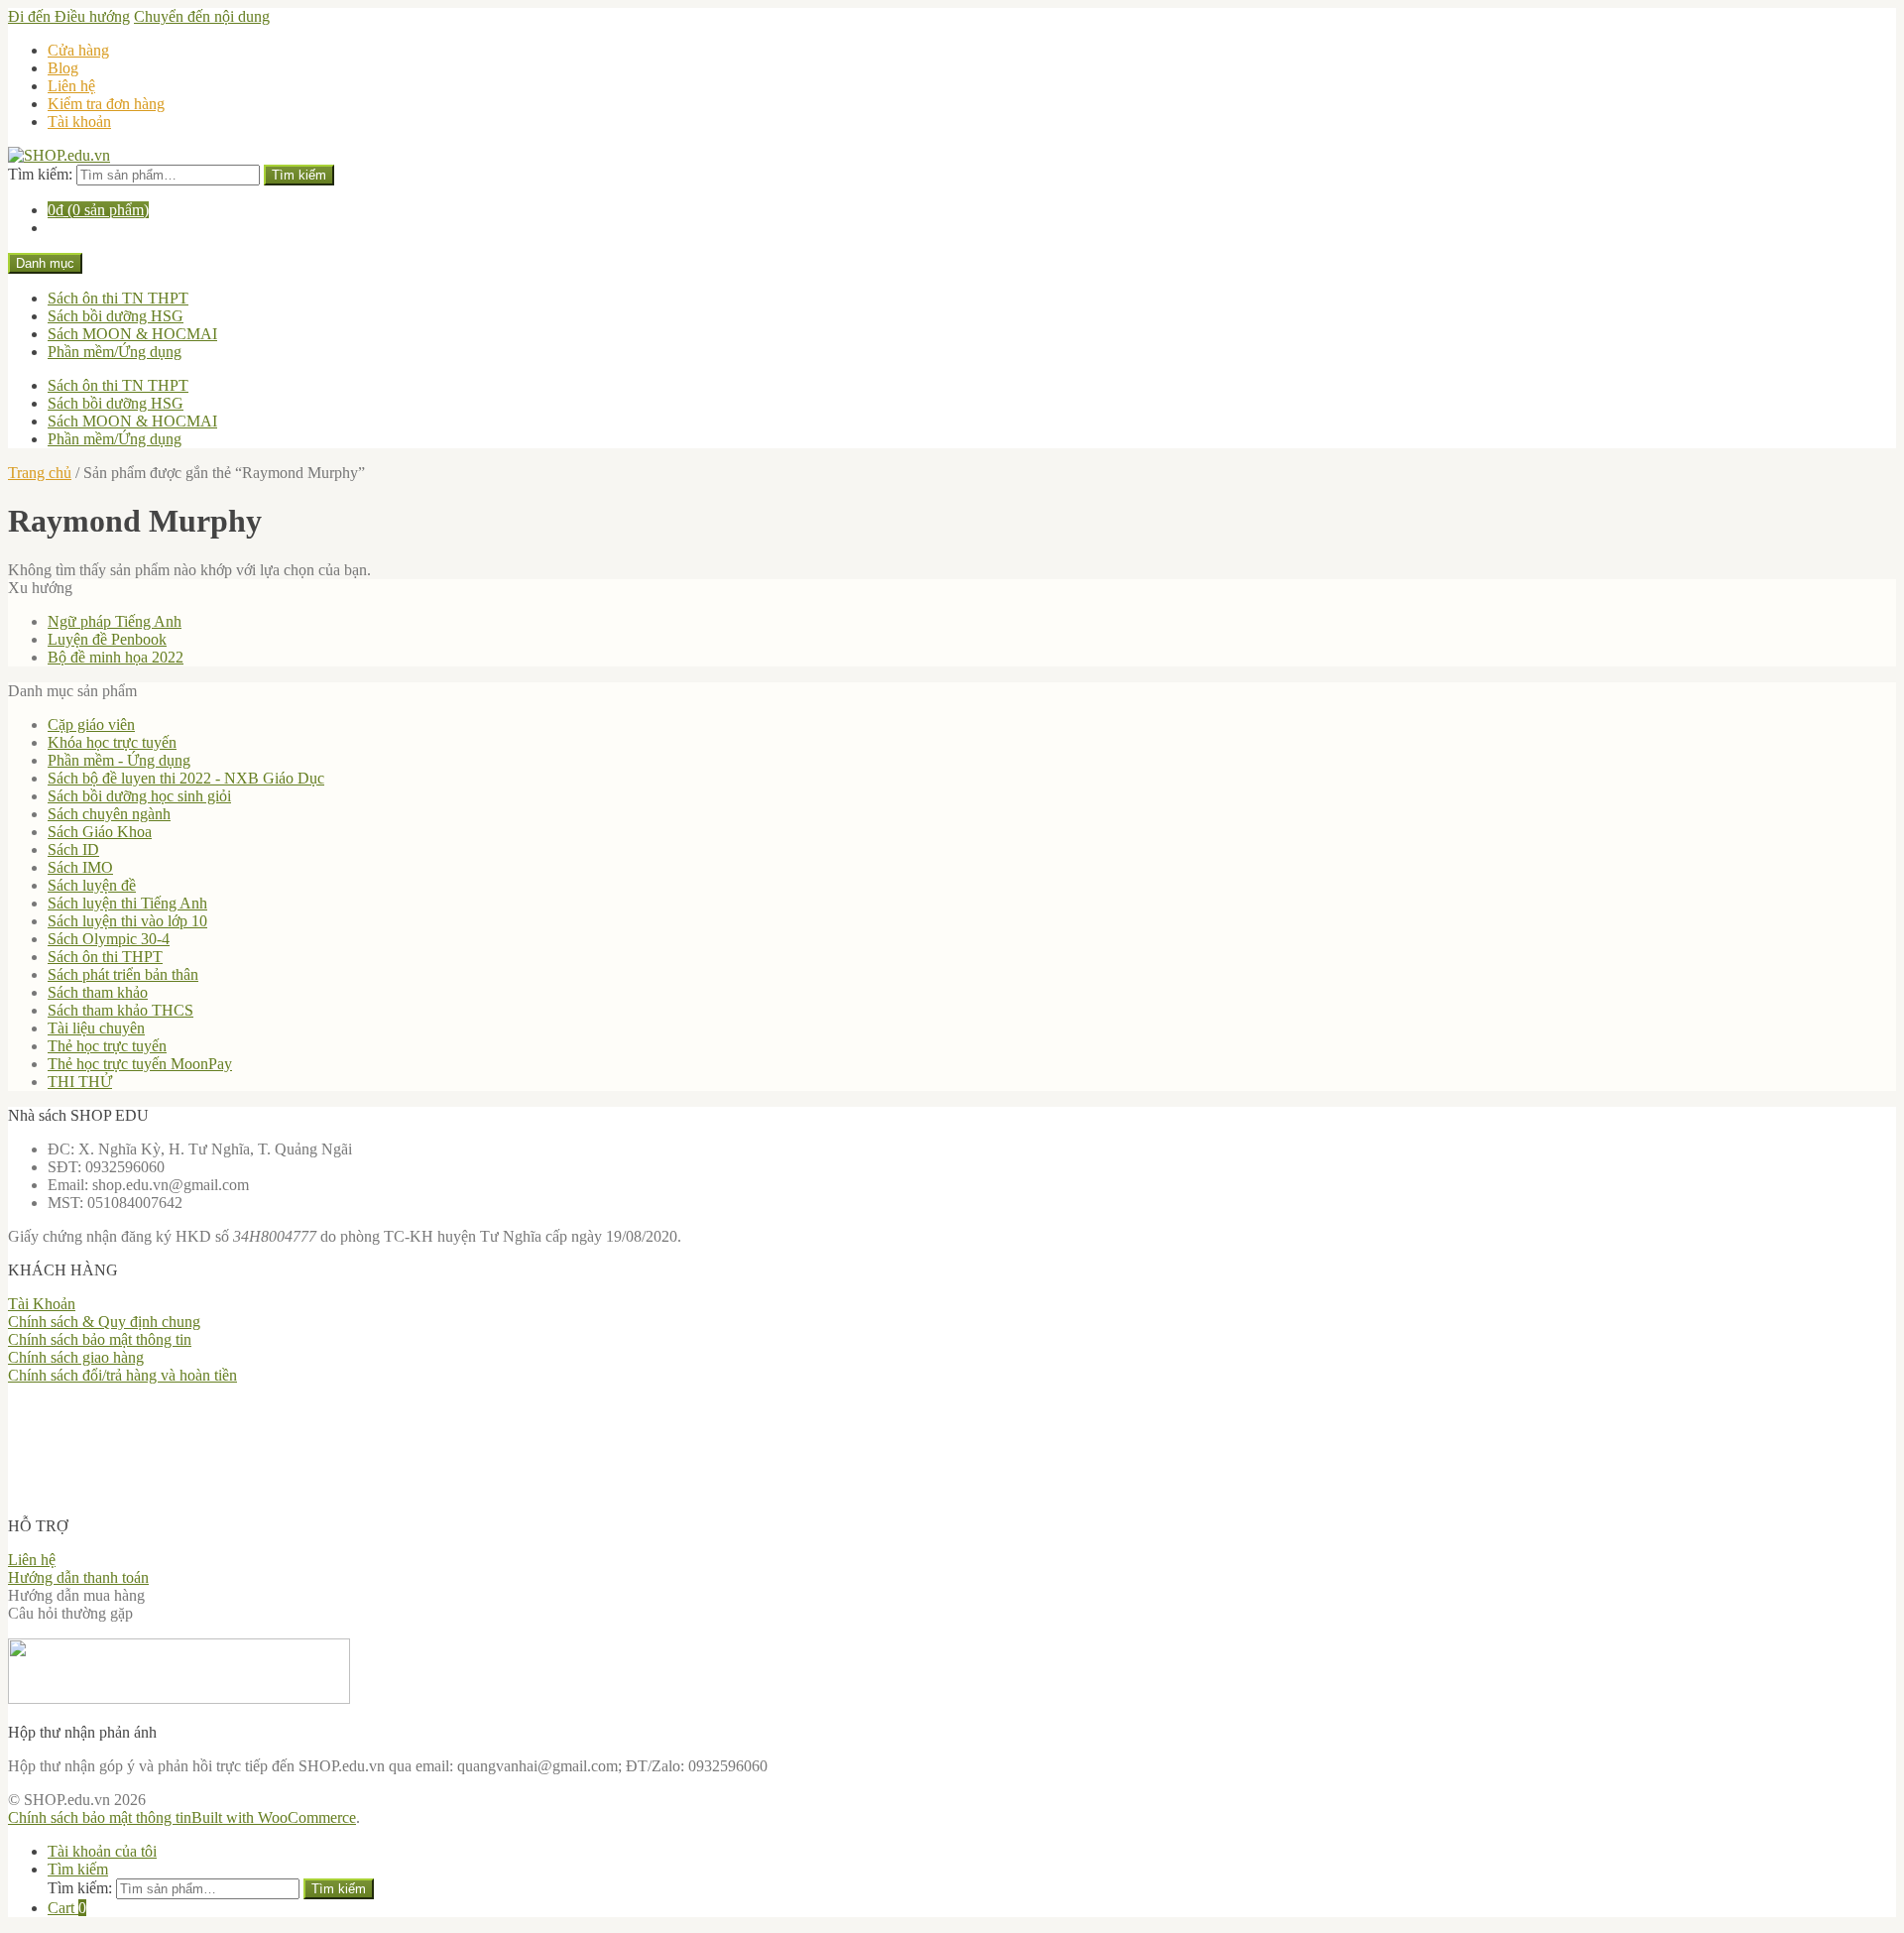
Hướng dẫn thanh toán (78, 1577)
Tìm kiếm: (40, 174)
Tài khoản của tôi (102, 1851)
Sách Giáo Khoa (100, 832)
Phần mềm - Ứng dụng (119, 760)
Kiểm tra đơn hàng (106, 104)
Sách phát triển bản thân (123, 974)
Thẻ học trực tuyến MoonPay (140, 1064)
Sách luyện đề (92, 885)
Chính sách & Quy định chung (104, 1322)
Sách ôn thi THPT (105, 957)
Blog (63, 68)
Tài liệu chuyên (96, 1028)
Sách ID (73, 849)
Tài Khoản (42, 1304)
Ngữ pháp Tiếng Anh (115, 621)
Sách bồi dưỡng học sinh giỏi (139, 796)
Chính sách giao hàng (76, 1357)
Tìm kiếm (299, 175)
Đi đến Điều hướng (69, 16)
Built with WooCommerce (274, 1817)
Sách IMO (80, 867)
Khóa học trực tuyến (112, 742)
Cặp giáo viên (91, 725)
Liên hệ (71, 86)
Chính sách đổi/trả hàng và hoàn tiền (122, 1375)
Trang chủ (40, 473)
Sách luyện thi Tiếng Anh (127, 903)
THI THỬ (80, 1082)
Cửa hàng (78, 50)
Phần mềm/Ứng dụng (115, 352)
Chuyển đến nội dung (202, 16)
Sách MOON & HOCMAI (132, 334)
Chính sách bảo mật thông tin (100, 1339)
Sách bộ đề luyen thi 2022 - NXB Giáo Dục (186, 778)
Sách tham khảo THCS (120, 1010)
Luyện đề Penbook (107, 639)
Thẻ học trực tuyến (107, 1046)
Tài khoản (79, 121)
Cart (67, 1908)
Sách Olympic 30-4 (109, 939)
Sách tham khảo (98, 992)
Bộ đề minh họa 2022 (116, 657)
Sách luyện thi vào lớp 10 (127, 921)
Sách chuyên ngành (109, 814)
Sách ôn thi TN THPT (118, 298)
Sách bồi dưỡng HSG (116, 316)
